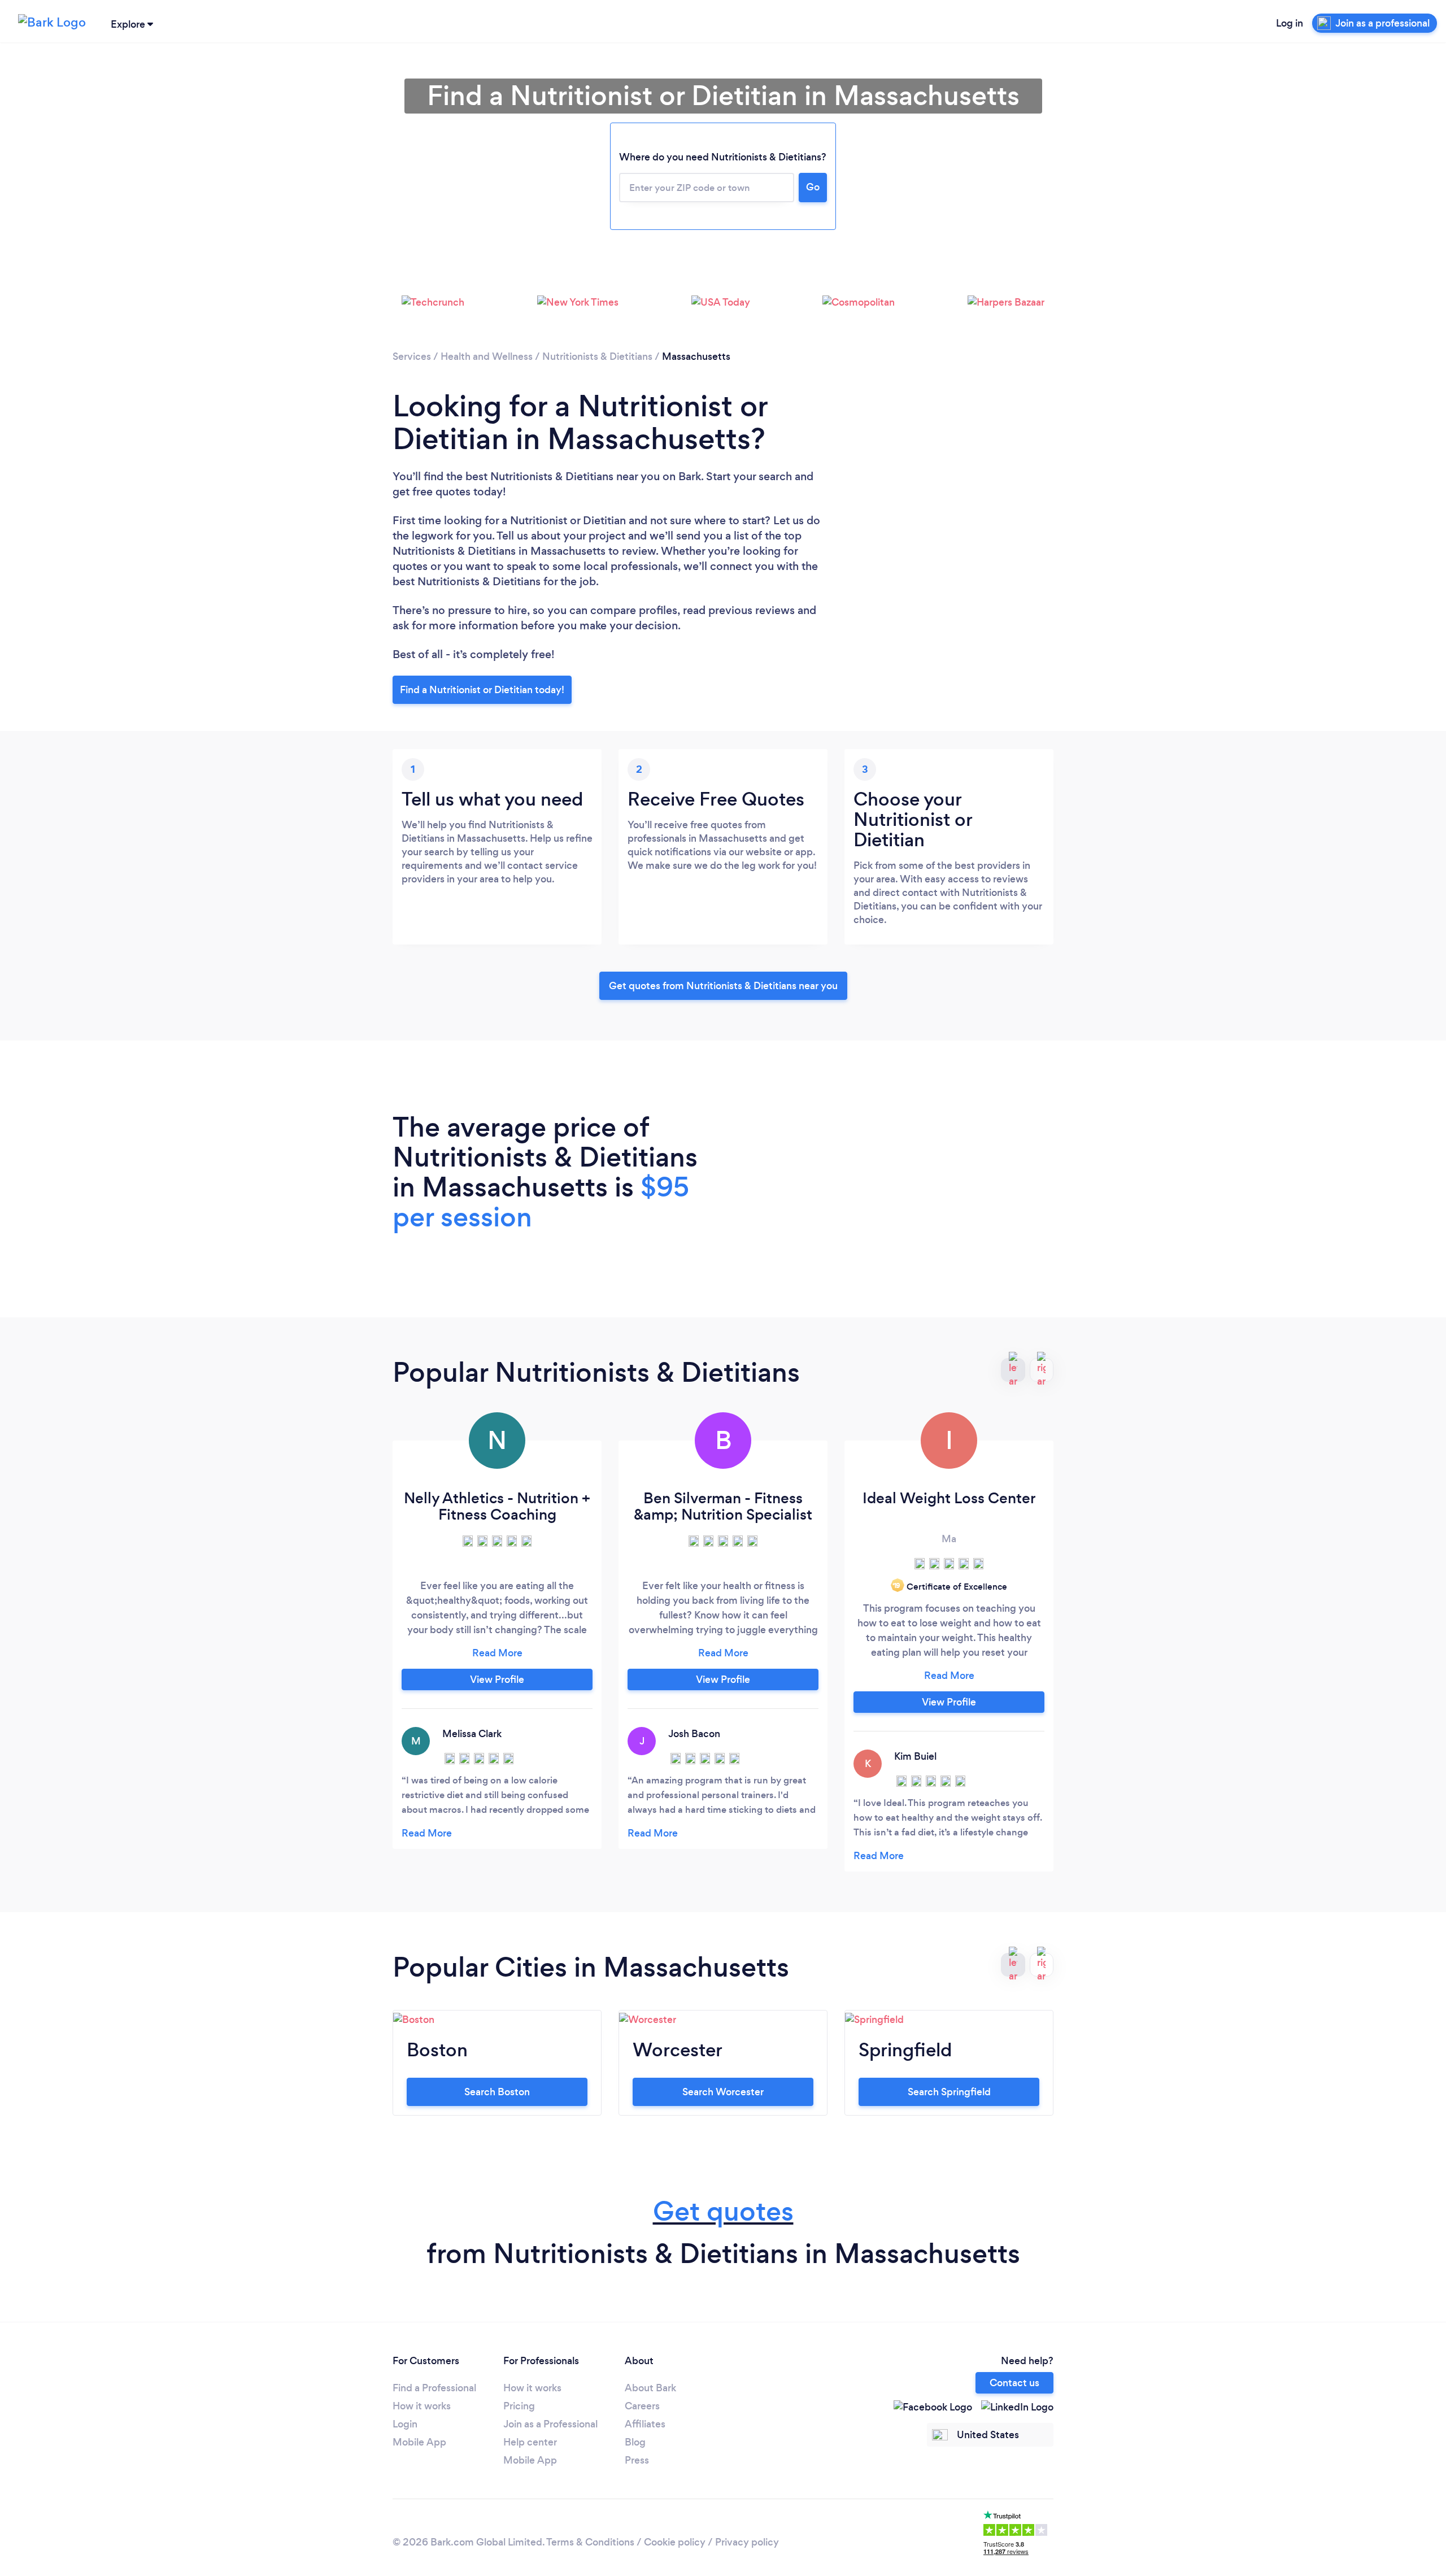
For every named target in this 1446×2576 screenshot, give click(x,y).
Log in (1290, 23)
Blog (635, 2442)
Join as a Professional (550, 2424)
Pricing (519, 2406)
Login (405, 2424)
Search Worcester (723, 2092)
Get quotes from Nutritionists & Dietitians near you (723, 986)
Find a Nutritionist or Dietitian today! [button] (482, 690)
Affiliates (645, 2424)
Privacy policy (747, 2542)
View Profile (497, 1679)
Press (637, 2460)
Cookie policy (675, 2542)
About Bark (650, 2388)
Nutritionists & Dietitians (597, 356)
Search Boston (497, 2092)
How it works (422, 2406)
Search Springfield (949, 2092)
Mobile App (419, 2442)
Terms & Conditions (590, 2542)
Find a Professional (434, 2388)
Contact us (1014, 2383)
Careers (642, 2406)
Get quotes (723, 2211)
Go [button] (813, 187)
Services (412, 356)
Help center (530, 2442)
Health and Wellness (487, 356)
